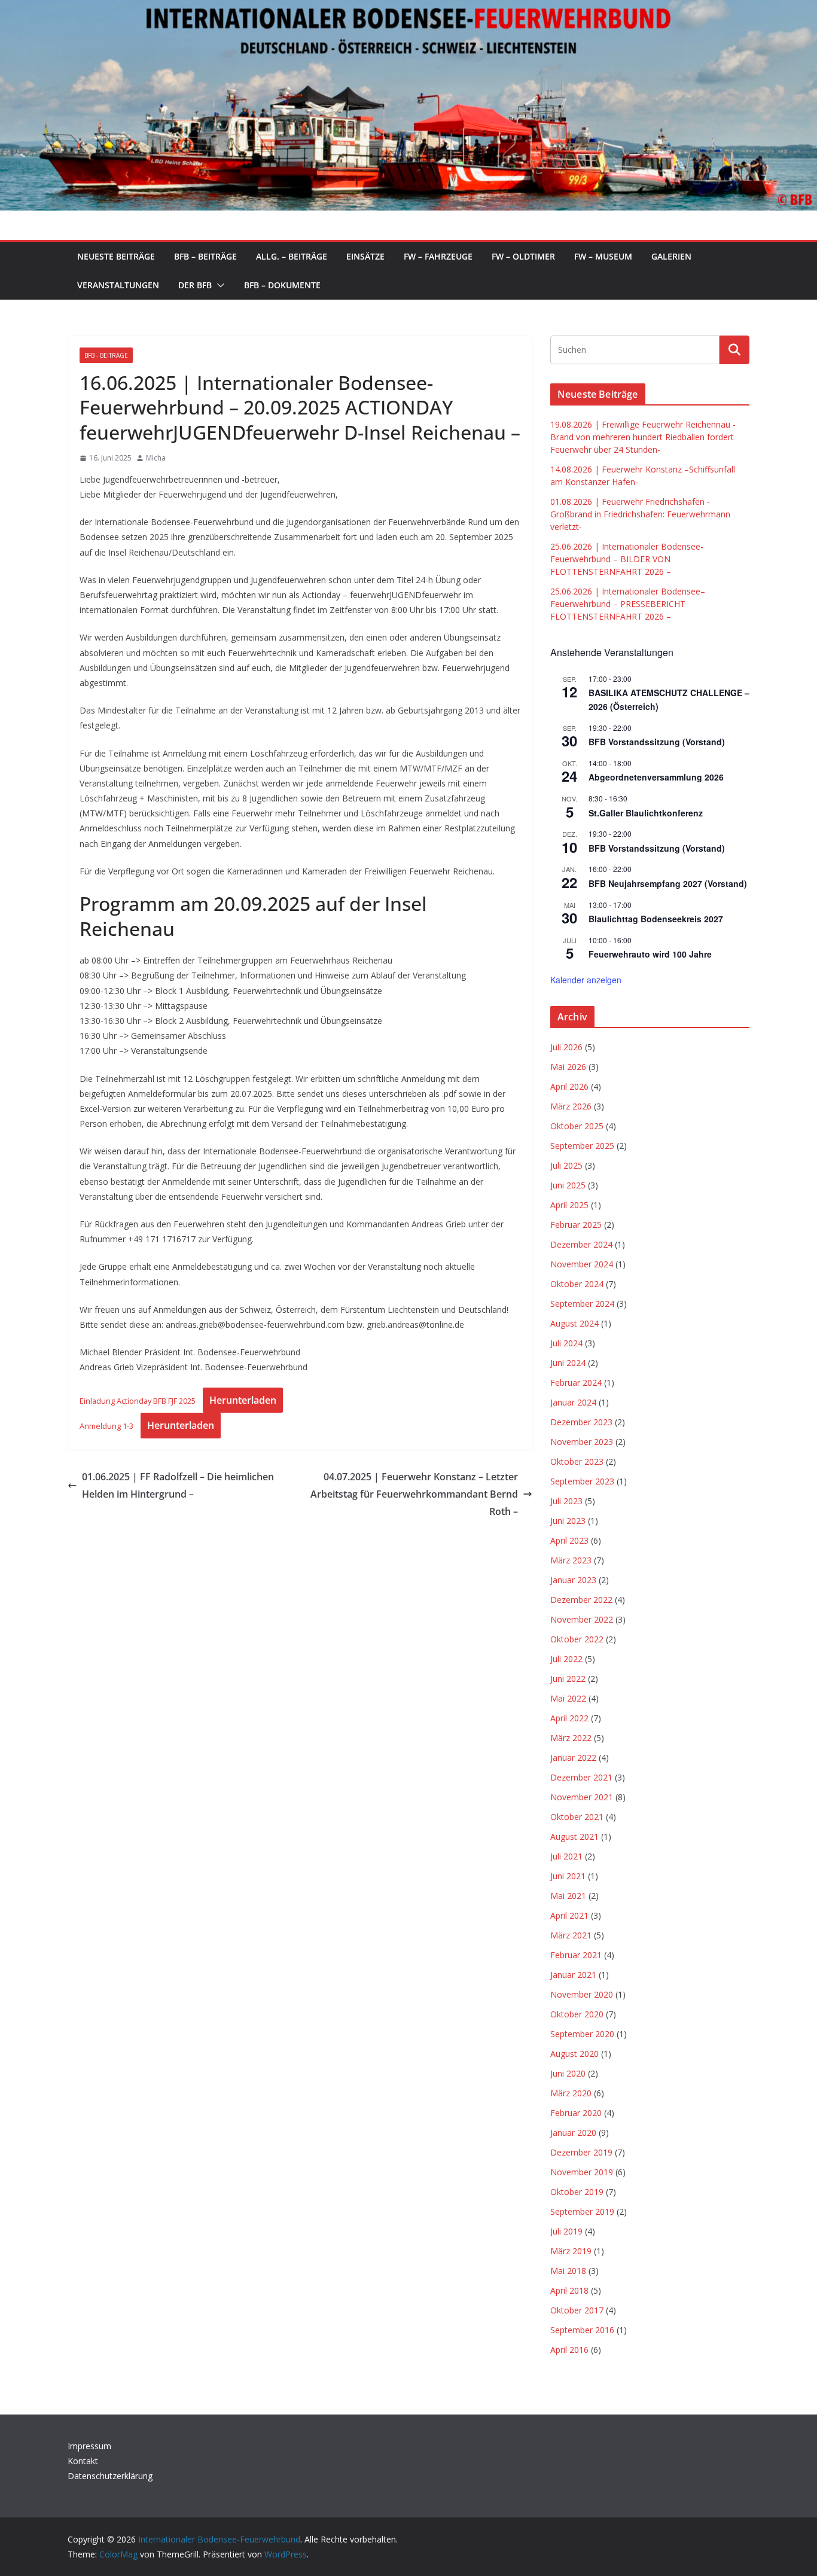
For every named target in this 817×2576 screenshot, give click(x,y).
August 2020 (574, 2054)
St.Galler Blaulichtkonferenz (646, 813)
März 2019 (571, 2251)
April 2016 (569, 2350)
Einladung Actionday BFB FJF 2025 (138, 1401)
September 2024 (582, 1304)
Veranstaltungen (118, 285)
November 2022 (582, 1619)
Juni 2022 (568, 1679)
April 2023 (569, 1540)
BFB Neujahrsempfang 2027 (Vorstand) (668, 883)
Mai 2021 (568, 1896)
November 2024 (582, 1264)
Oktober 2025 (577, 1126)
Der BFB (195, 285)
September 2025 (582, 1146)
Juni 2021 (568, 1876)
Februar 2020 (576, 2113)
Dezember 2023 (581, 1422)
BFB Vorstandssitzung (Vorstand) (657, 742)
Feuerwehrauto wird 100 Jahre (650, 954)
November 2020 (582, 1994)
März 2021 (571, 1935)
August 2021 (574, 1836)
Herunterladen (243, 1400)
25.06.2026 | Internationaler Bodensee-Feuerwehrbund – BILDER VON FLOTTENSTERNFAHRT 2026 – (627, 559)
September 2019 (582, 2211)
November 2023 (582, 1442)
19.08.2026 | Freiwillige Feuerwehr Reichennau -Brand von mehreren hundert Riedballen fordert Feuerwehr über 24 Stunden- (643, 437)
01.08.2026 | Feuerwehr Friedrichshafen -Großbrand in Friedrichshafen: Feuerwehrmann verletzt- (640, 514)
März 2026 (571, 1106)
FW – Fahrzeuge (438, 256)
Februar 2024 (576, 1382)
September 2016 (582, 2330)
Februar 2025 (576, 1225)
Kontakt (83, 2461)
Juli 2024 (566, 1343)
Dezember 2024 (581, 1244)
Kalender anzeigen (586, 980)
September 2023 (582, 1481)
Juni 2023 (568, 1521)
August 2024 (574, 1323)
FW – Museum (603, 256)
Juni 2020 (568, 2073)
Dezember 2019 (581, 2152)
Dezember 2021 (581, 1777)
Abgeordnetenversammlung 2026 (656, 777)
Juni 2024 (568, 1363)
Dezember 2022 (581, 1600)
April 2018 (569, 2290)
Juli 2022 (566, 1659)
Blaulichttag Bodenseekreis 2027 (656, 919)
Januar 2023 (573, 1580)
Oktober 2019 (577, 2192)
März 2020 (571, 2093)
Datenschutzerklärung (110, 2476)
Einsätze (365, 256)
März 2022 (571, 1738)
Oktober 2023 (577, 1461)
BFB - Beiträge (106, 355)
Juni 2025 (568, 1185)
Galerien (671, 256)
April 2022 (569, 1718)
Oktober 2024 (577, 1284)
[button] (218, 285)
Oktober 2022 (577, 1639)
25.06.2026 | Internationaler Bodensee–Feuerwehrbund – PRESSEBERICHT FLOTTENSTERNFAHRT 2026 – (628, 604)
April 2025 (569, 1205)
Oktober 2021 (577, 1817)
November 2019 (582, 2172)
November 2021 (582, 1797)
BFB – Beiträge (205, 256)
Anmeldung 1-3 (106, 1426)
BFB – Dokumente (282, 285)
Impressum (89, 2446)
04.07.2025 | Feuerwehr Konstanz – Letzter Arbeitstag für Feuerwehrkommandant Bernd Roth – (414, 1494)
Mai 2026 (568, 1067)
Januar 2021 (573, 1975)
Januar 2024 (573, 1402)
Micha (156, 458)
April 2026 (569, 1086)
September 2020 (582, 2034)
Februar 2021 (576, 1955)
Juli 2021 (566, 1856)
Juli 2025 (566, 1165)
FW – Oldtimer (523, 256)
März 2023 (571, 1560)
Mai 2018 (568, 2271)
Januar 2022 (573, 1758)
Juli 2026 (566, 1047)
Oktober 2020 (577, 2014)
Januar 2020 (573, 2133)
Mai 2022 (568, 1698)
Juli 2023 (566, 1501)
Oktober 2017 (577, 2310)
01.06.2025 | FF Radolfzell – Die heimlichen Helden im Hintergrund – (178, 1485)
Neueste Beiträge (116, 256)
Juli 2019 (566, 2231)
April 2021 (569, 1915)
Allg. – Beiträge (292, 256)
